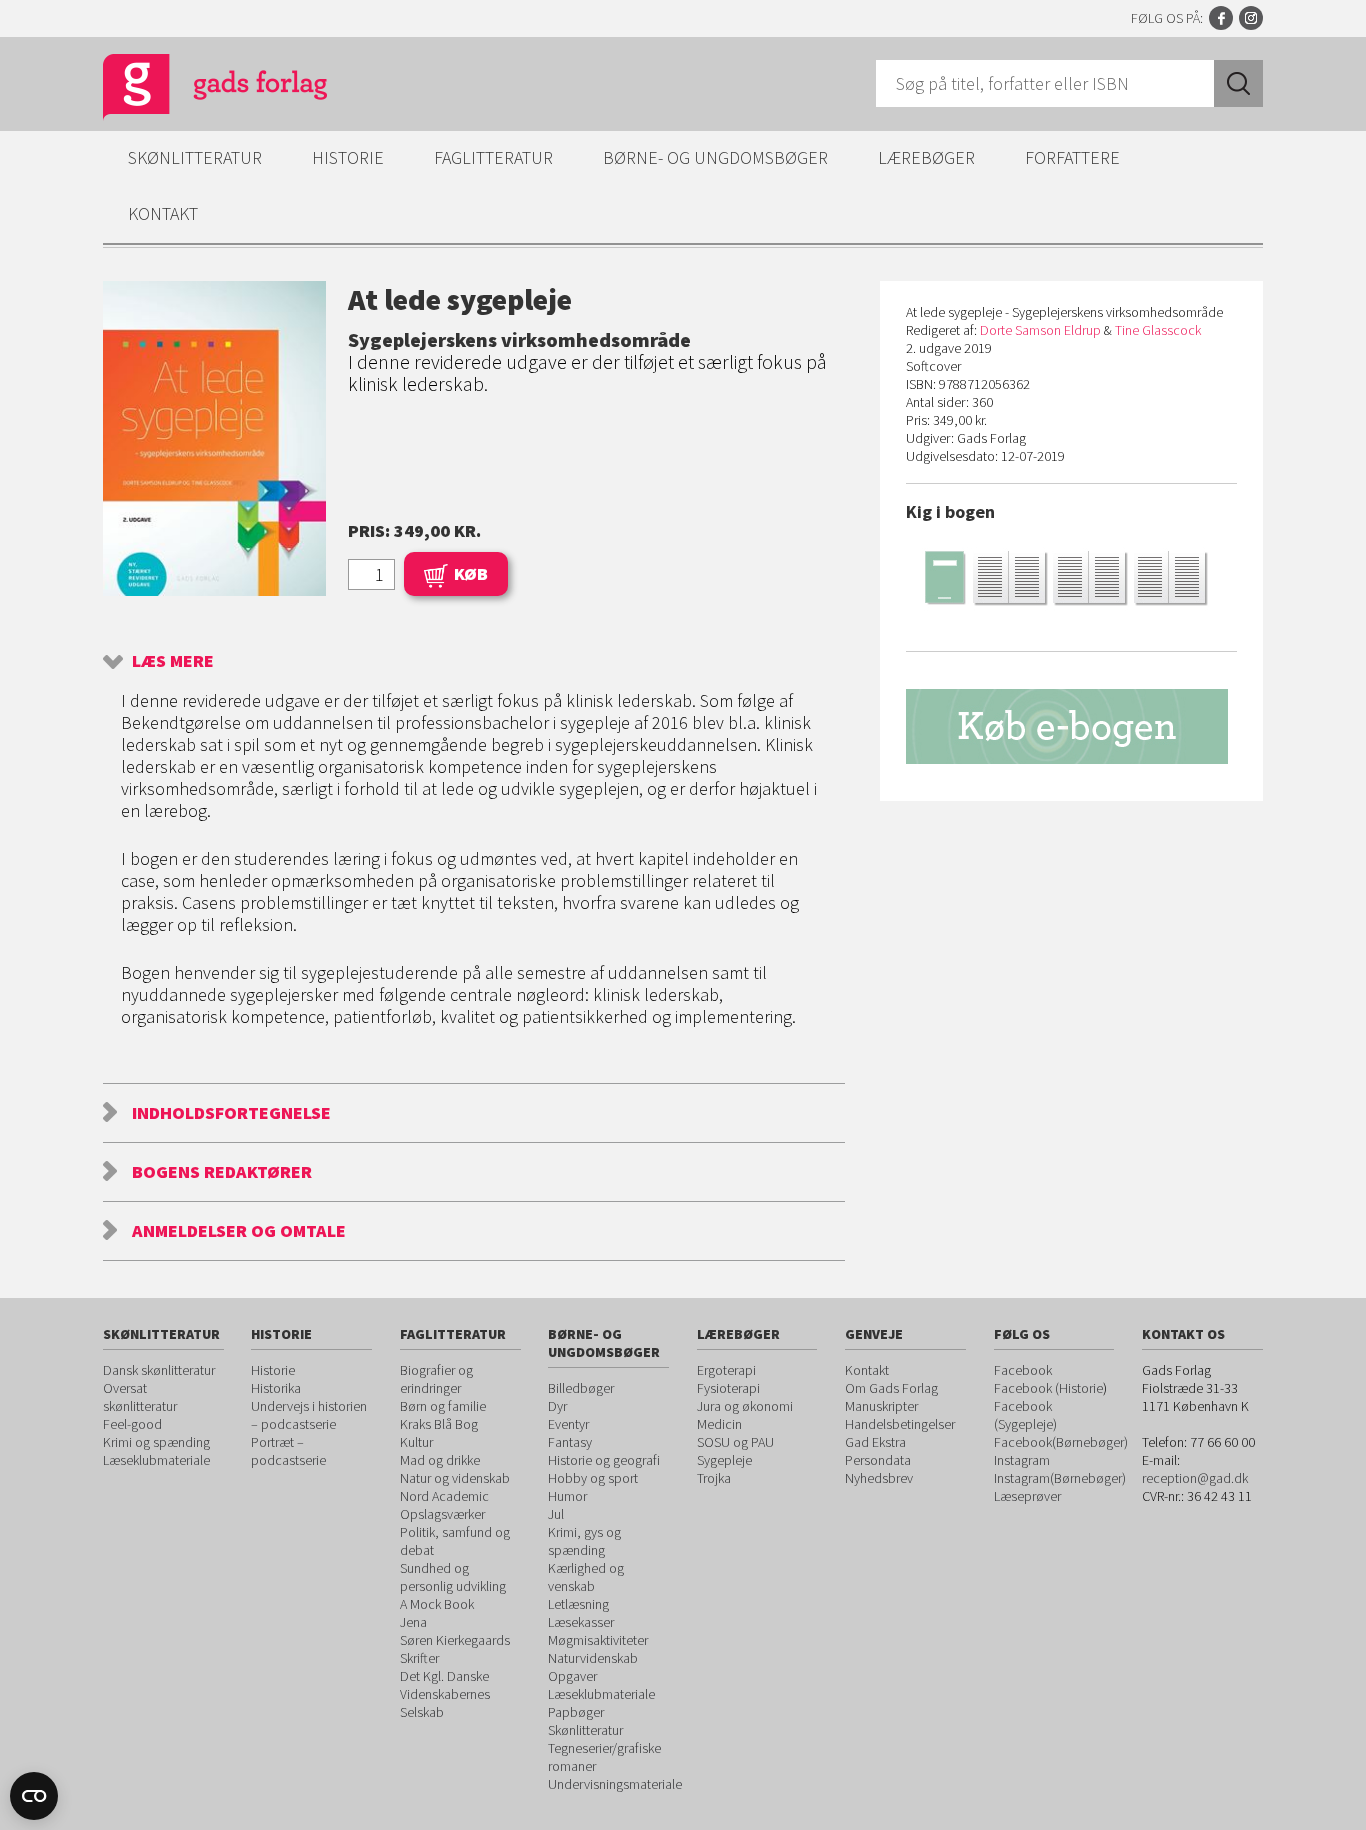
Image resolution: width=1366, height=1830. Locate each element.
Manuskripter (881, 1406)
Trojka (714, 1478)
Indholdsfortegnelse (231, 1112)
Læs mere (173, 660)
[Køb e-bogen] (1071, 726)
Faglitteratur (493, 157)
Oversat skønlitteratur (140, 1397)
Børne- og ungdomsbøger (715, 157)
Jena (413, 1622)
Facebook (1221, 18)
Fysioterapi (728, 1388)
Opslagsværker (442, 1514)
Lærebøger (926, 157)
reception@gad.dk (1195, 1478)
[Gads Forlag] (194, 90)
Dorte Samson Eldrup (1040, 330)
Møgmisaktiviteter (598, 1640)
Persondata (878, 1460)
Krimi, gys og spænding (584, 1541)
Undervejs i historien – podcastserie (309, 1415)
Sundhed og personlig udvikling (453, 1577)
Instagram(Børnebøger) (1060, 1478)
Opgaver (572, 1676)
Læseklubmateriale (156, 1460)
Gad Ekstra (875, 1442)
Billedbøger (581, 1388)
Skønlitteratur (195, 157)
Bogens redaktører (222, 1171)
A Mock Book (437, 1604)
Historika (276, 1388)
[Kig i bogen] (1071, 576)
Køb (471, 573)
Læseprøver (1027, 1496)
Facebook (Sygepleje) (1025, 1415)
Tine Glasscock (1158, 330)
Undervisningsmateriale (615, 1784)
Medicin (719, 1424)
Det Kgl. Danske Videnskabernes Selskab (445, 1694)
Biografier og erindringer (436, 1379)
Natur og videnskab (455, 1478)
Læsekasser (581, 1622)
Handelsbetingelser (900, 1424)
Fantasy (570, 1442)
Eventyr (568, 1424)
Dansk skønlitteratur (159, 1370)
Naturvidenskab (593, 1658)
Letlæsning (578, 1604)
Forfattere (1072, 157)
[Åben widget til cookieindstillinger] (34, 1796)
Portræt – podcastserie (288, 1451)
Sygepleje (724, 1460)
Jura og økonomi (745, 1406)
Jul (556, 1514)
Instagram (1251, 18)
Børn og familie (443, 1406)
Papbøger (576, 1712)
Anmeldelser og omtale (239, 1230)
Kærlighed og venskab (586, 1577)
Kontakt (163, 213)
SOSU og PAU (735, 1442)
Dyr (557, 1406)
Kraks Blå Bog (439, 1424)
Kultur (416, 1442)
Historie (348, 157)
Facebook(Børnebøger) (1061, 1442)
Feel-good (132, 1424)
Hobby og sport (593, 1478)
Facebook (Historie (1048, 1388)
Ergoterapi (726, 1370)
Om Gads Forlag (891, 1388)
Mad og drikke (440, 1460)
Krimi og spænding (156, 1442)
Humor (567, 1496)
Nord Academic (444, 1496)
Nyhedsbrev (879, 1478)
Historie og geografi (604, 1460)
